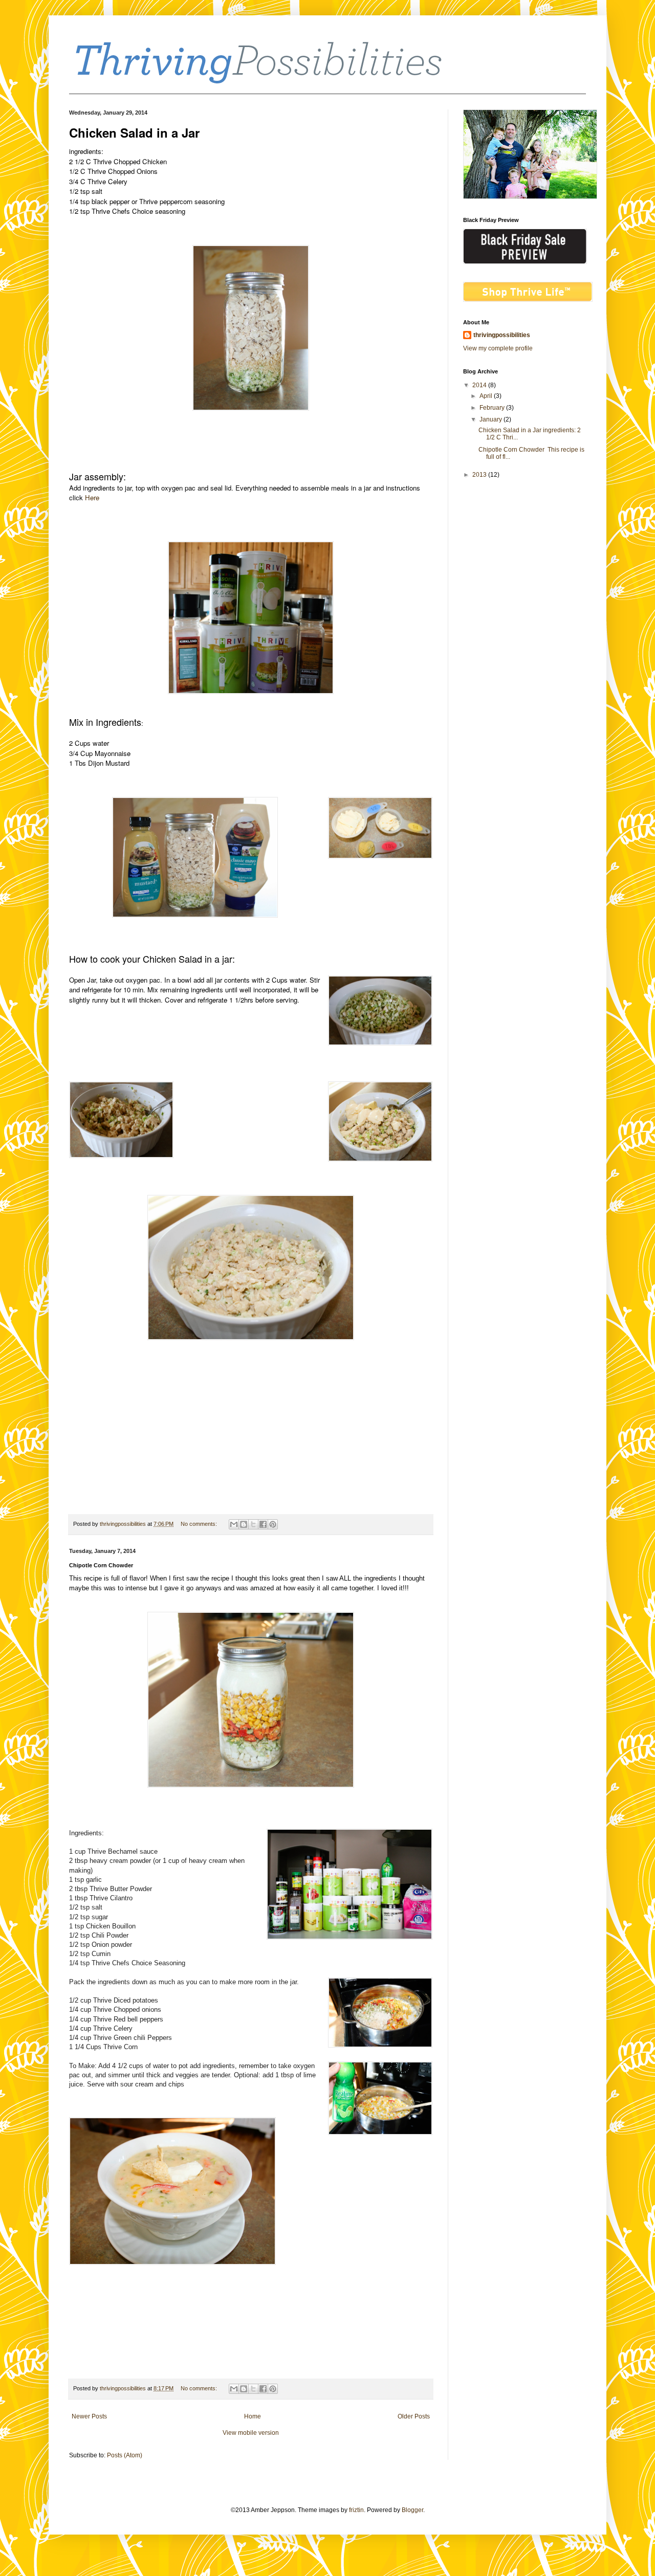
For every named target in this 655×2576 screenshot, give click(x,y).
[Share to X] (253, 1524)
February (493, 408)
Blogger (412, 2510)
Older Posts (414, 2416)
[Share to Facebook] (263, 1524)
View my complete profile (498, 348)
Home (253, 2416)
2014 (480, 385)
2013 (480, 475)
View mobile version (251, 2433)
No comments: (200, 1524)
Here (92, 497)
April (487, 396)
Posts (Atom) (125, 2455)
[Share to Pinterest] (273, 1524)
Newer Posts (89, 2416)
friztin (356, 2510)
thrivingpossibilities (502, 335)
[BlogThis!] (244, 1524)
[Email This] (234, 1524)
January (492, 419)
